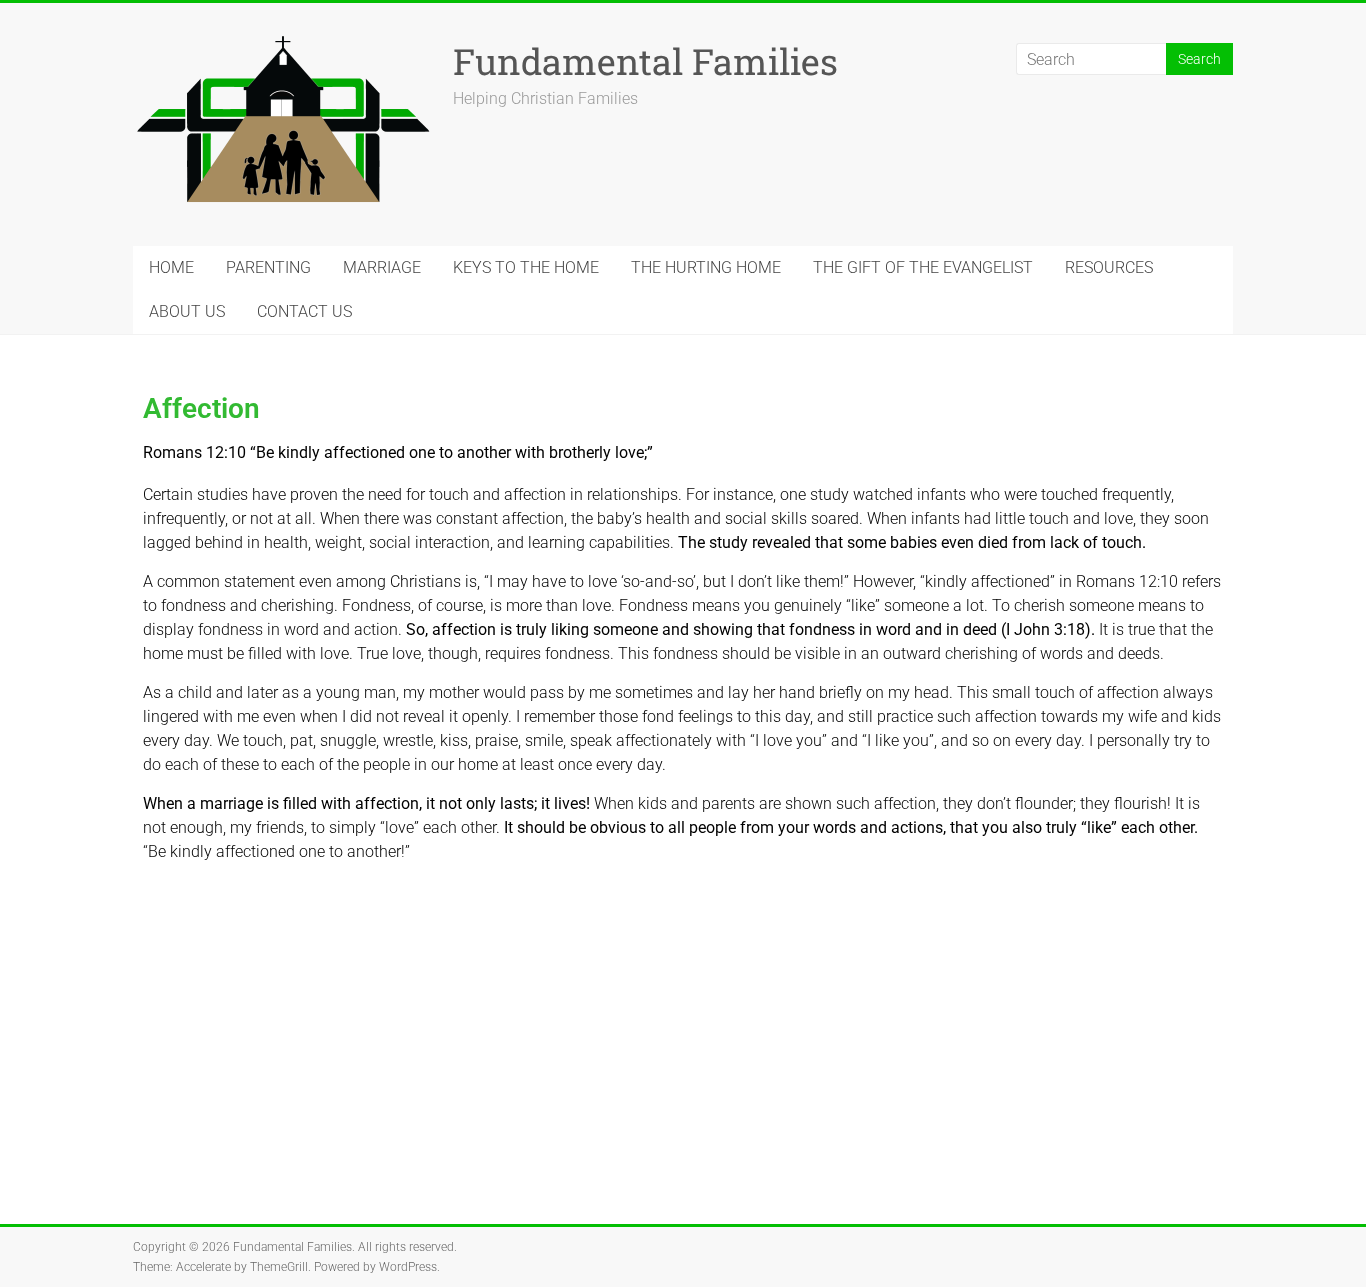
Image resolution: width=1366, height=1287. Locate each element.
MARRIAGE (382, 267)
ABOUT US (187, 311)
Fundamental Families (645, 61)
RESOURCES (1109, 267)
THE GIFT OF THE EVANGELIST (923, 267)
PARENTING (268, 267)
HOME (171, 267)
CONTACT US (304, 311)
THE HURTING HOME (706, 267)
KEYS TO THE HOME (526, 267)
